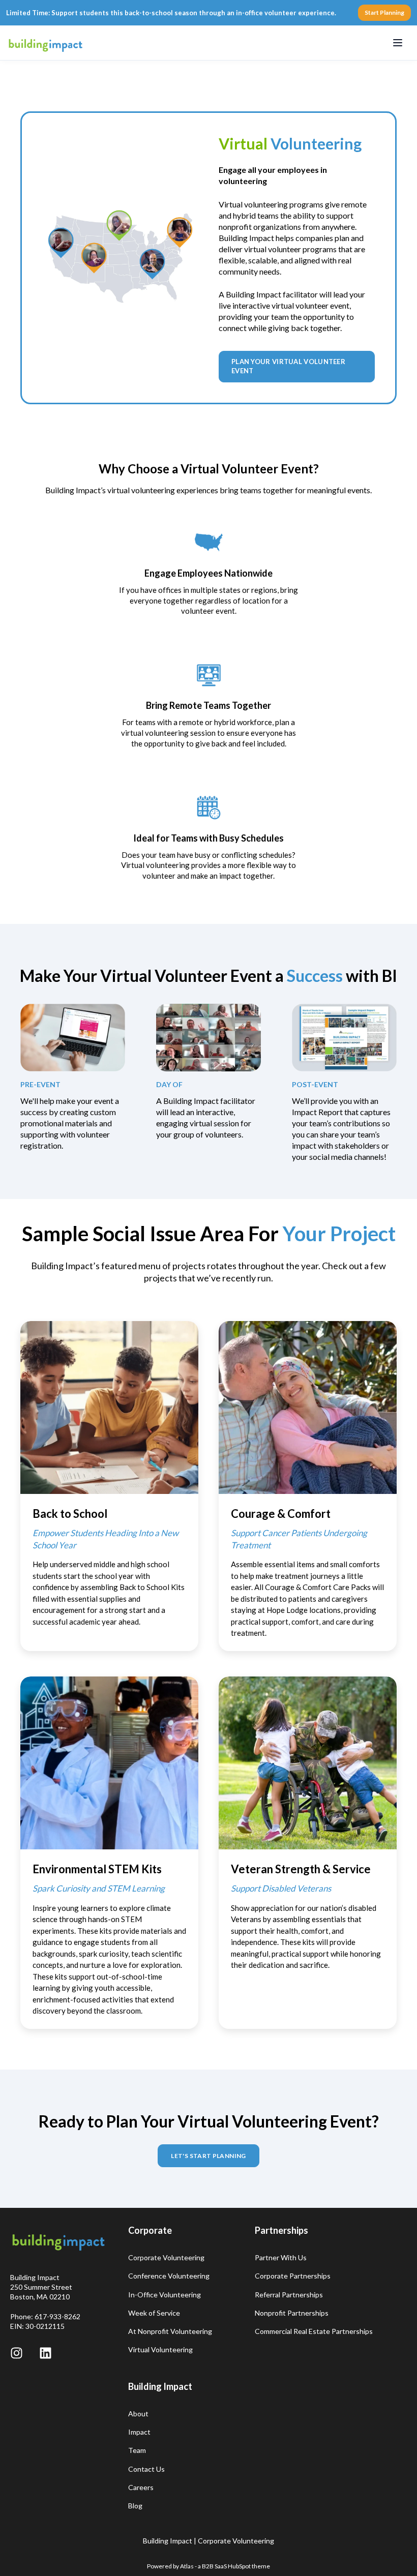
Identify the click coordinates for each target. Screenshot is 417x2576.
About (138, 2414)
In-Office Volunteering (165, 2295)
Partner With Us (281, 2257)
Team (137, 2450)
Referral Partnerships (289, 2295)
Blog (135, 2506)
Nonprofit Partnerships (292, 2313)
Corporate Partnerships (293, 2276)
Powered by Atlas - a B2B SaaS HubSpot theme (208, 2566)
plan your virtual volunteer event (288, 366)
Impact (139, 2432)
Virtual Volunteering (160, 2349)
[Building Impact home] (46, 43)
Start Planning (384, 12)
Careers (141, 2487)
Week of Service (154, 2313)
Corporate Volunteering (166, 2257)
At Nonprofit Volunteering (170, 2331)
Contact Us (146, 2469)
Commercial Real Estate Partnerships (314, 2331)
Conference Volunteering (169, 2276)
